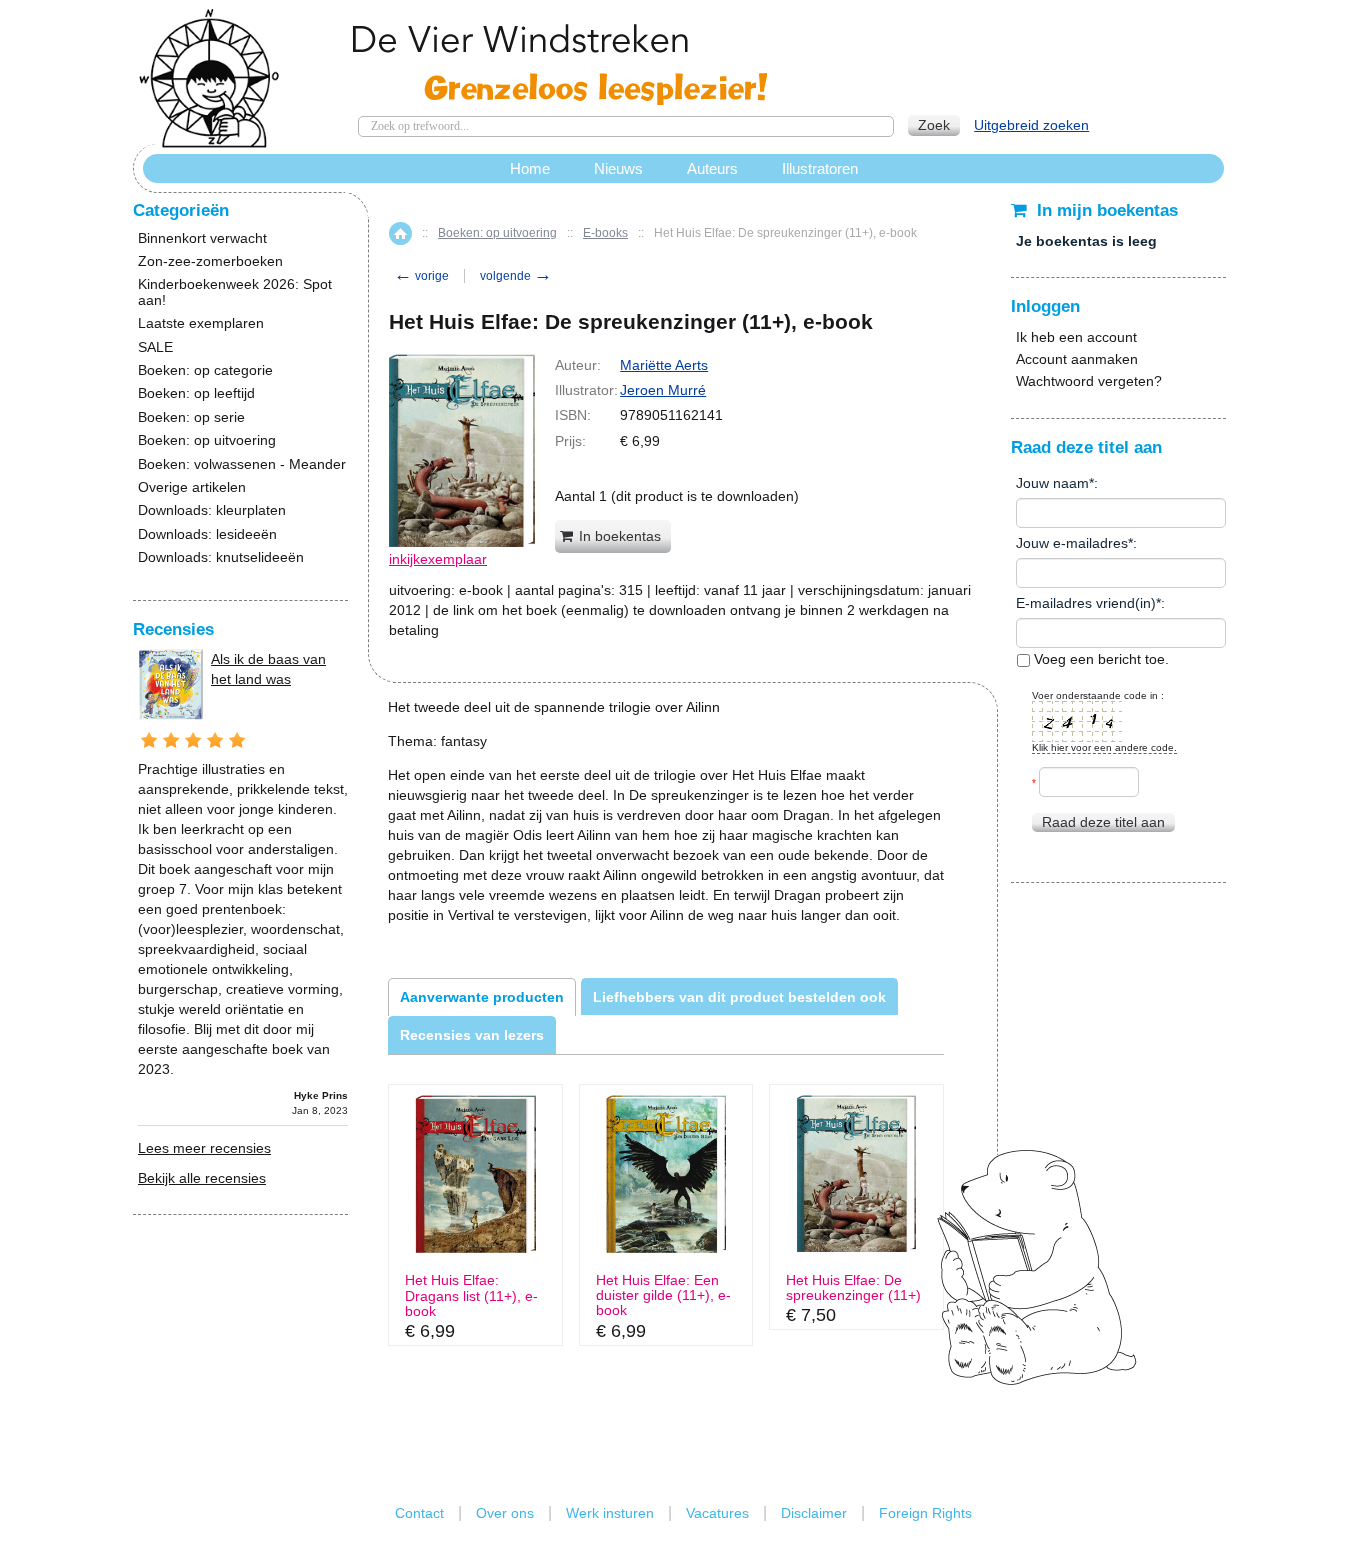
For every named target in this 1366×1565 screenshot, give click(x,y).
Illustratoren (820, 168)
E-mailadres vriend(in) (1086, 603)
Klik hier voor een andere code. (1104, 747)
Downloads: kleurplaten (212, 510)
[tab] (482, 997)
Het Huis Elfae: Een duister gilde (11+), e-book (663, 1296)
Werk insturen (610, 1513)
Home (400, 233)
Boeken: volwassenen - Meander (242, 464)
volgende (516, 276)
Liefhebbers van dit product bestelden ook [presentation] (739, 997)
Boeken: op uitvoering (497, 233)
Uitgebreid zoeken (1031, 125)
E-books (605, 233)
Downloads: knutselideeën (221, 557)
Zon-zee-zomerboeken (210, 261)
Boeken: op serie (191, 417)
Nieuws (618, 168)
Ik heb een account (1076, 337)
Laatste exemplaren (201, 323)
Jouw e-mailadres (1072, 543)
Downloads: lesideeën (207, 534)
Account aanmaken (1077, 359)
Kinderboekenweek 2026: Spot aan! (235, 292)
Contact (419, 1513)
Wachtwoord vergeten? (1089, 381)
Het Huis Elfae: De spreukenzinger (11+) (853, 1288)
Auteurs (712, 168)
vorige (421, 276)
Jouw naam (1052, 483)
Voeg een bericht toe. (1099, 659)
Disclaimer (814, 1513)
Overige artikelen (192, 487)
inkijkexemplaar (438, 559)
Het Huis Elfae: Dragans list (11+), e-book (471, 1296)
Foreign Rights (925, 1513)
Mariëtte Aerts (664, 365)
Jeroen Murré (663, 390)
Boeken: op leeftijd (196, 393)
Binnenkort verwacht (202, 238)
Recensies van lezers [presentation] (472, 1035)
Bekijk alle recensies (202, 1178)
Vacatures (717, 1513)
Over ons (505, 1513)
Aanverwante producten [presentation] (482, 997)
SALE (155, 347)
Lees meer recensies (204, 1148)
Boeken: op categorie (205, 370)
